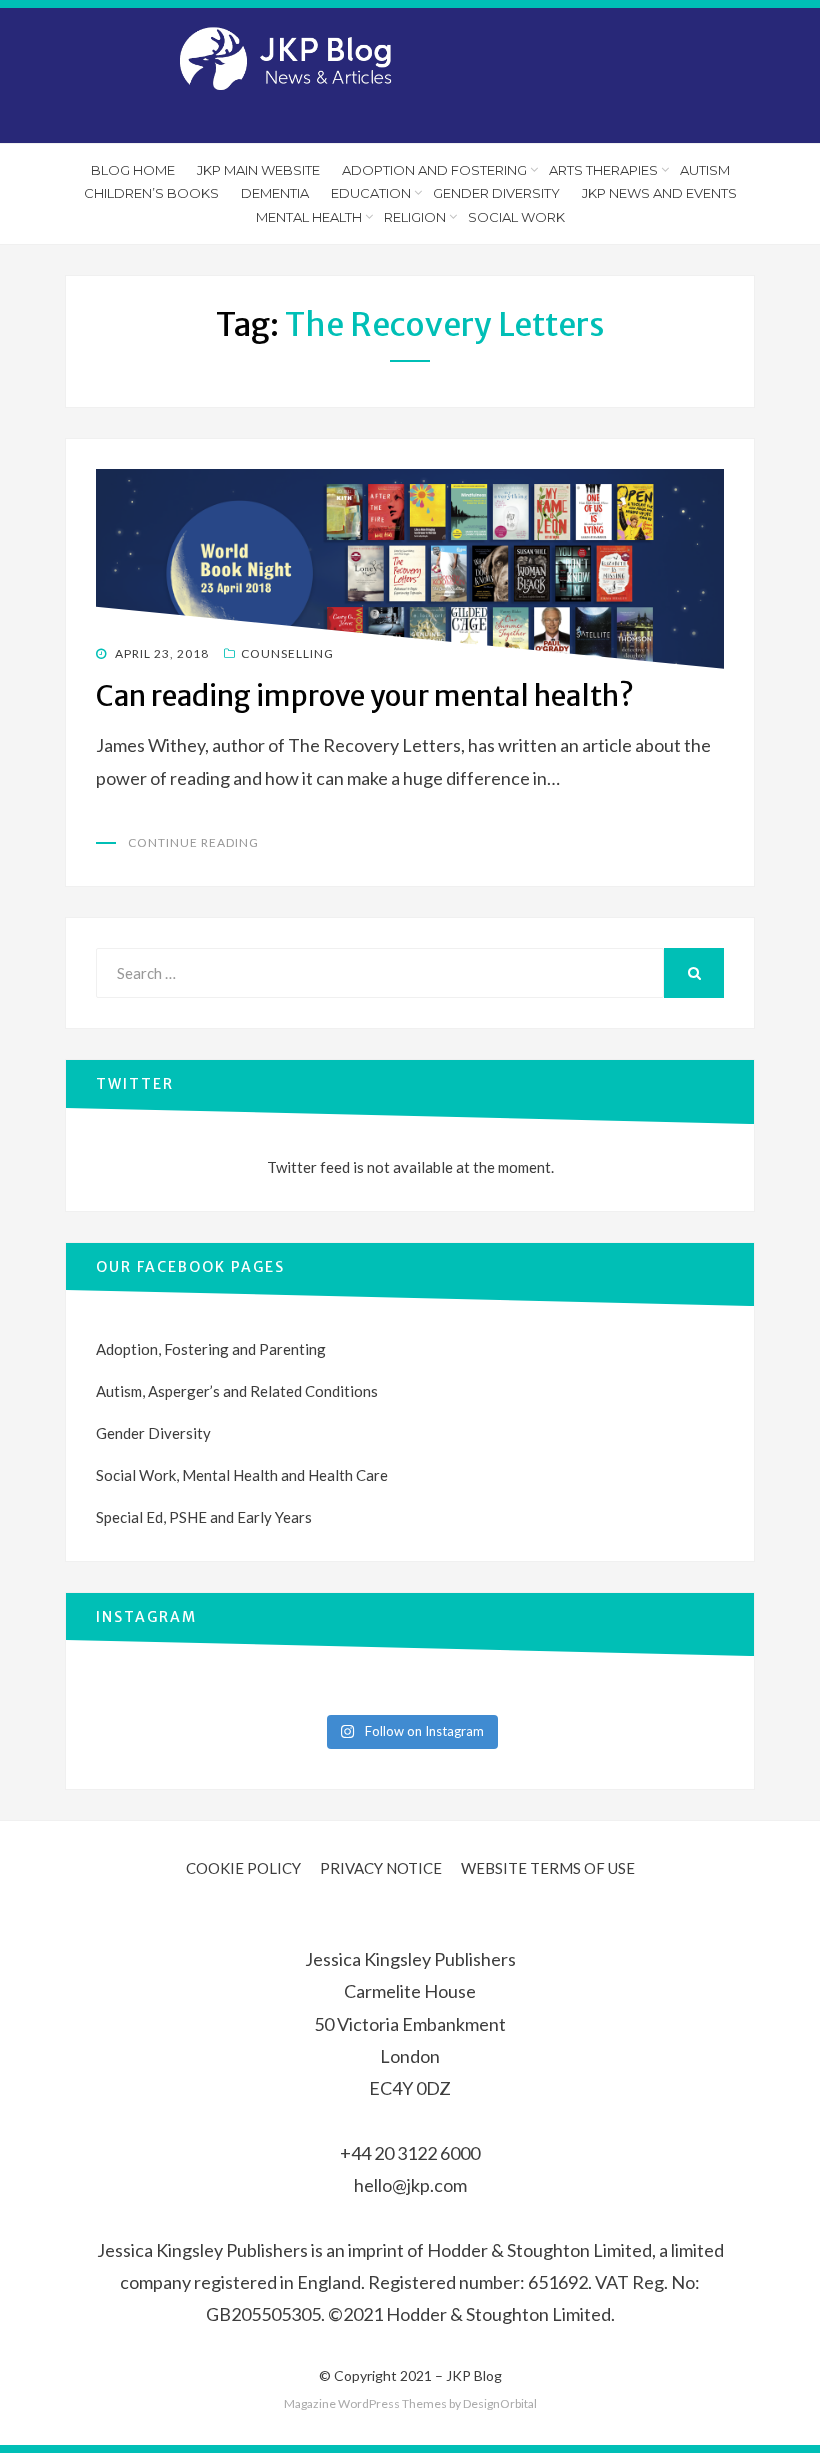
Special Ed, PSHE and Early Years (204, 1517)
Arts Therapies (603, 170)
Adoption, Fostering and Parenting (211, 1349)
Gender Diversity (496, 193)
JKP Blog (474, 2375)
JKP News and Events (659, 193)
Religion (415, 217)
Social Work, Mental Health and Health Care (242, 1475)
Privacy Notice (381, 1868)
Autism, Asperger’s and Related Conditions (237, 1391)
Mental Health (309, 217)
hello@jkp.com (410, 2185)
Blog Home (133, 170)
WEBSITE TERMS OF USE (548, 1868)
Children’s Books (151, 193)
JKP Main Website (258, 170)
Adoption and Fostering (434, 170)
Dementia (275, 193)
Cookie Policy (243, 1868)
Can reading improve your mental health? (365, 696)
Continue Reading (193, 842)
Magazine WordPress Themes (365, 2403)
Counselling (287, 653)
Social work (516, 217)
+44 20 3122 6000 (410, 2153)
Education (371, 193)
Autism (705, 170)
